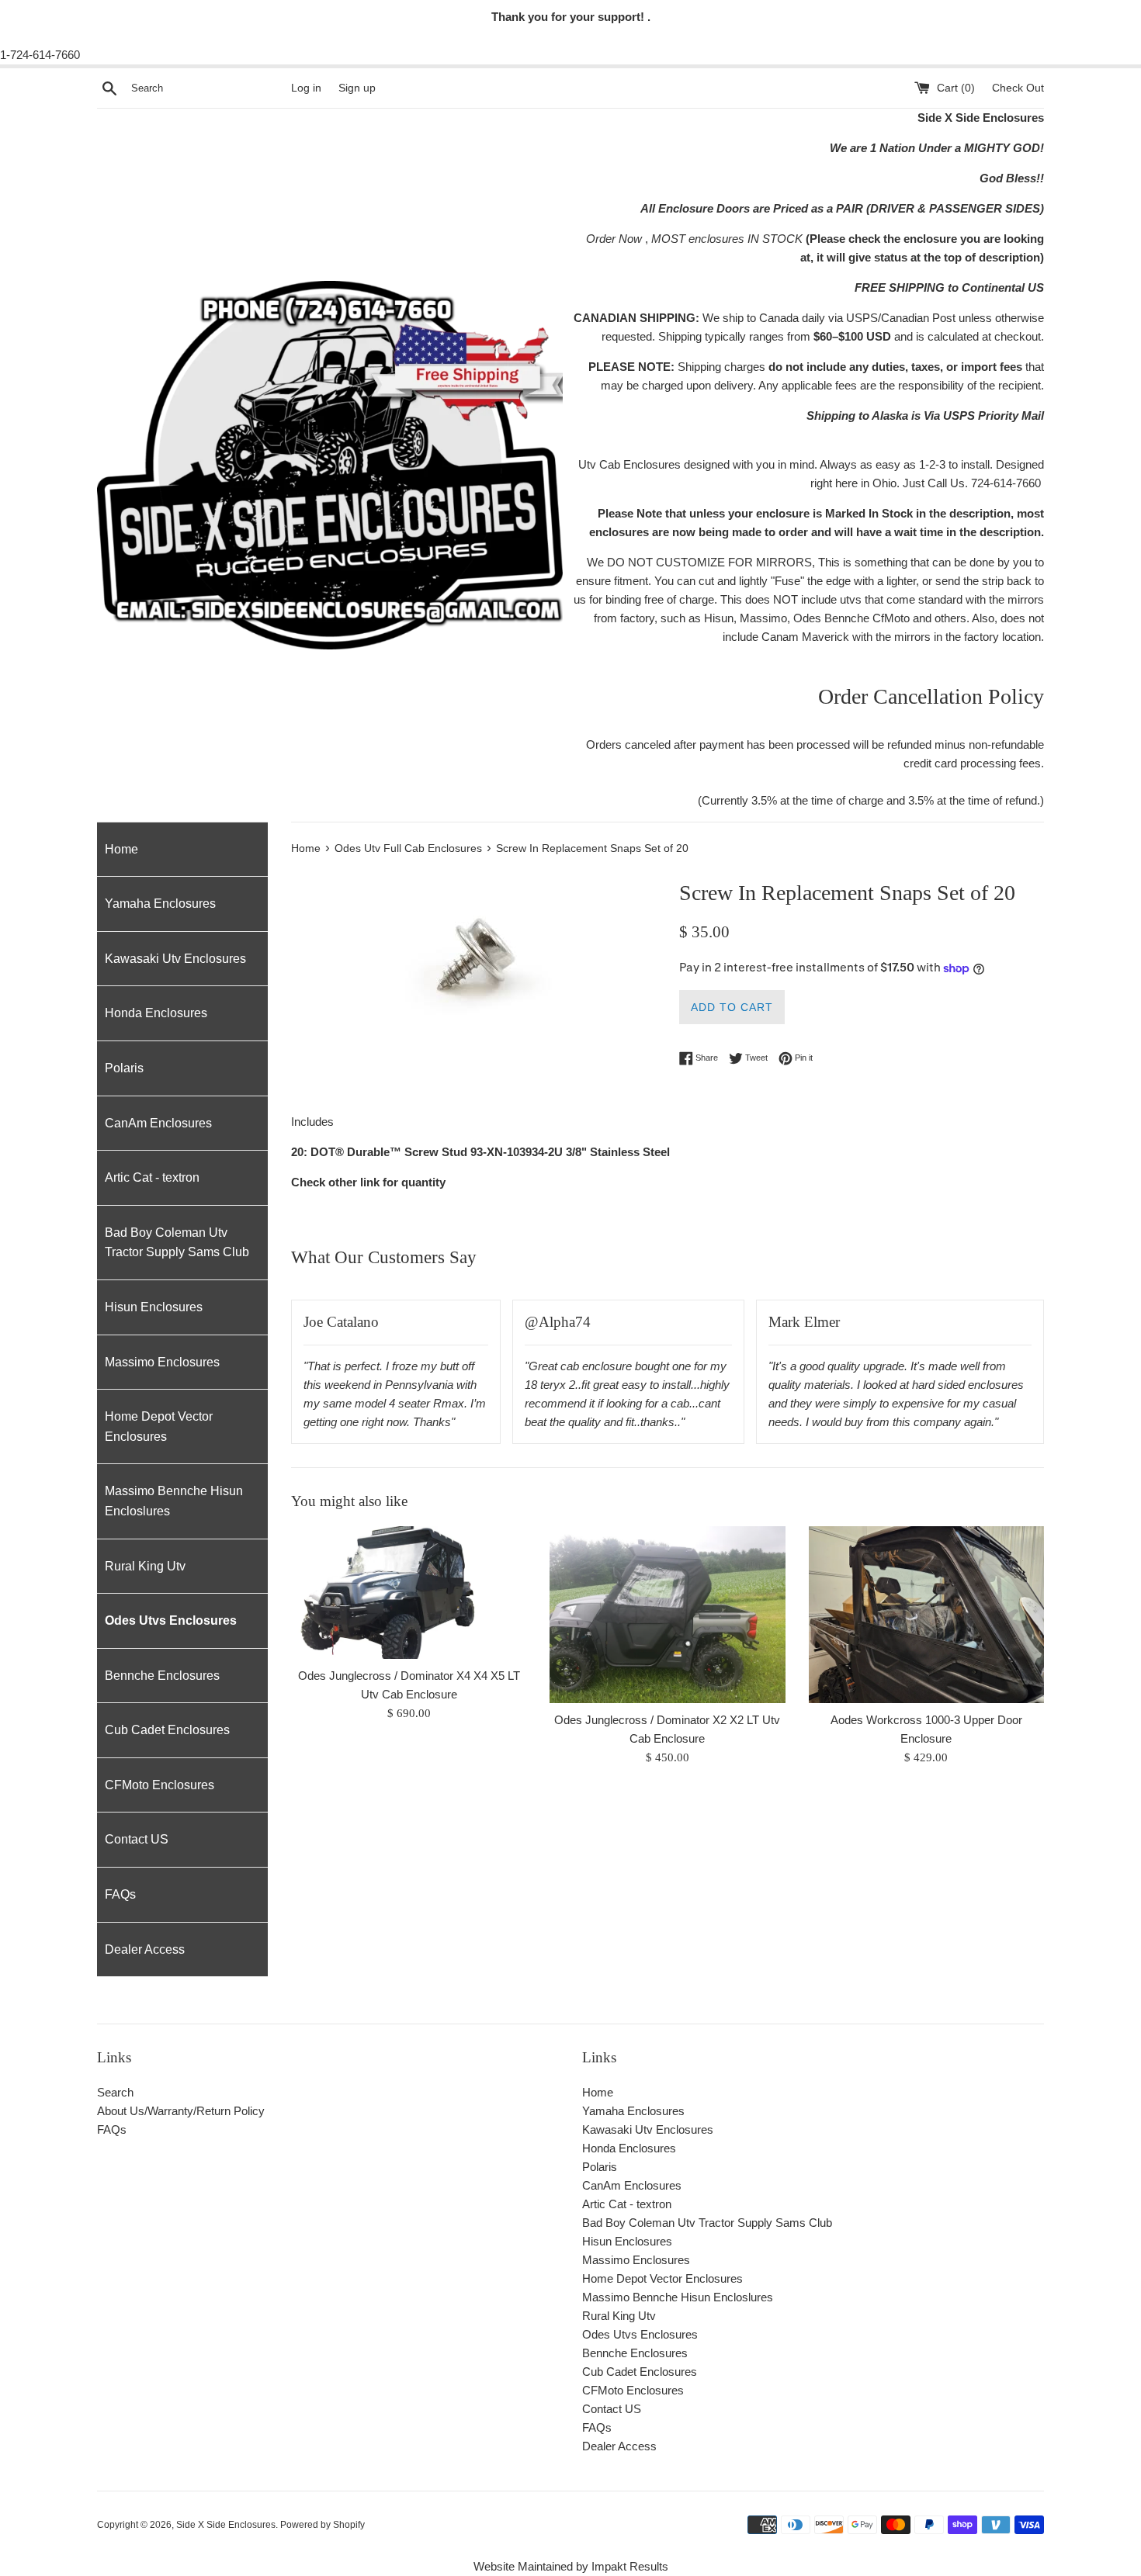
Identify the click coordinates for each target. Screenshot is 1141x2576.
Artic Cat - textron (152, 1177)
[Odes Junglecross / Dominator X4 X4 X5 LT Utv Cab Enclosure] (409, 1593)
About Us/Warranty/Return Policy (181, 2111)
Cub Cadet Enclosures (167, 1730)
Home (121, 849)
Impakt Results (630, 2566)
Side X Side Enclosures (226, 2525)
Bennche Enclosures (162, 1676)
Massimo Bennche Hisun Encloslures (174, 1501)
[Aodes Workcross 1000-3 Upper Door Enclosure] (926, 1614)
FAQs (120, 1894)
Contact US (137, 1839)
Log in (306, 88)
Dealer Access (145, 1949)
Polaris (124, 1068)
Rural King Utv (145, 1566)
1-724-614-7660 (40, 55)
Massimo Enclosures (162, 1362)
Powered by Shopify (323, 2525)
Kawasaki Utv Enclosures (175, 959)
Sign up (357, 88)
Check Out (1018, 88)
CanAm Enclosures (158, 1123)
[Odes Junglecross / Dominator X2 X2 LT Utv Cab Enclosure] (667, 1615)
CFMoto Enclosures (160, 1785)
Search (115, 2092)
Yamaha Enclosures (160, 904)
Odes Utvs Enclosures (171, 1620)
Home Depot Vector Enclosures (159, 1426)
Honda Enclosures (156, 1013)
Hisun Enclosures (154, 1307)
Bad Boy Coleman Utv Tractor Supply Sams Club (177, 1243)
